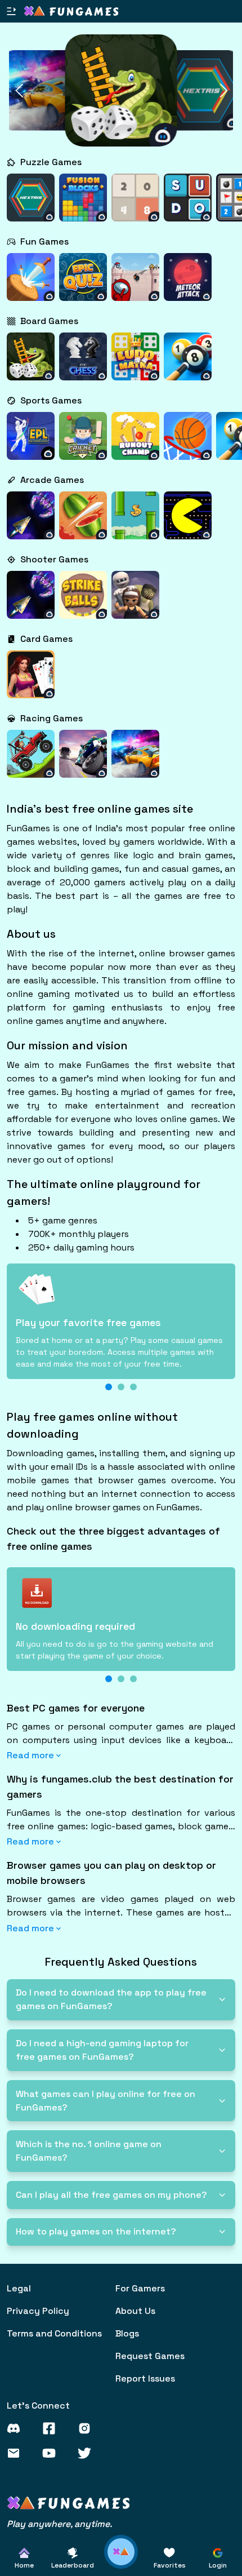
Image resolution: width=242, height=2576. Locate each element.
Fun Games (44, 241)
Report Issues (145, 2378)
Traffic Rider (83, 761)
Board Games (49, 321)
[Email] (19, 2453)
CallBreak (31, 688)
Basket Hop (188, 443)
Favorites (170, 2565)
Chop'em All (83, 523)
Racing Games (51, 718)
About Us (135, 2311)
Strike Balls (83, 602)
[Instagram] (90, 2428)
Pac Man (188, 523)
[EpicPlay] (71, 11)
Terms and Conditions (54, 2333)
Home (24, 2565)
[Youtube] (54, 2453)
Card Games (46, 639)
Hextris (31, 211)
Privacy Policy (38, 2311)
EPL (31, 449)
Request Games (150, 2356)
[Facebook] (54, 2428)
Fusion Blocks (83, 205)
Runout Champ (135, 443)
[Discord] (19, 2428)
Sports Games (51, 400)
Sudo (188, 211)
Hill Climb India (31, 755)
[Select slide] (109, 1387)
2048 (136, 211)
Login (218, 2565)
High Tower (136, 284)
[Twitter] (90, 2453)
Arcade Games (52, 480)
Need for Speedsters (135, 761)
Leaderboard (73, 2565)
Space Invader (31, 523)
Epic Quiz (83, 284)
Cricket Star (83, 443)
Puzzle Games (51, 162)
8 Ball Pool (188, 364)
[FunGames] (68, 2503)
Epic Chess (83, 364)
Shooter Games (54, 559)
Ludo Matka (136, 364)
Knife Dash (31, 284)
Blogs (127, 2333)
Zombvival (135, 608)
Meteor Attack (188, 284)
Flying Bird (136, 523)
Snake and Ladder (31, 358)
